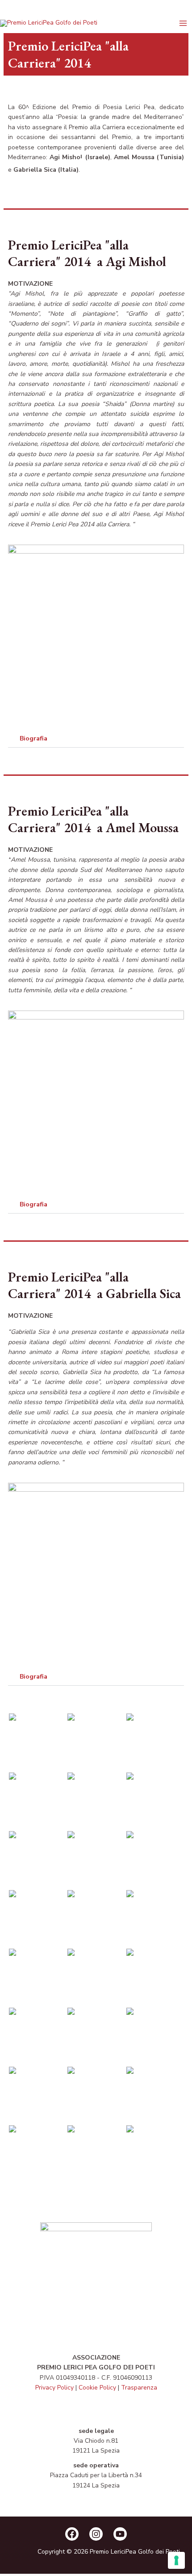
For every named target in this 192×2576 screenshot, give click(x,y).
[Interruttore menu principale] (183, 23)
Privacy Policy (54, 2388)
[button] (96, 739)
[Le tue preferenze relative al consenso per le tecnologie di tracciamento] (176, 2560)
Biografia (33, 738)
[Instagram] (96, 2534)
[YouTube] (120, 2534)
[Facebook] (72, 2534)
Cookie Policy (97, 2388)
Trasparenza (139, 2388)
